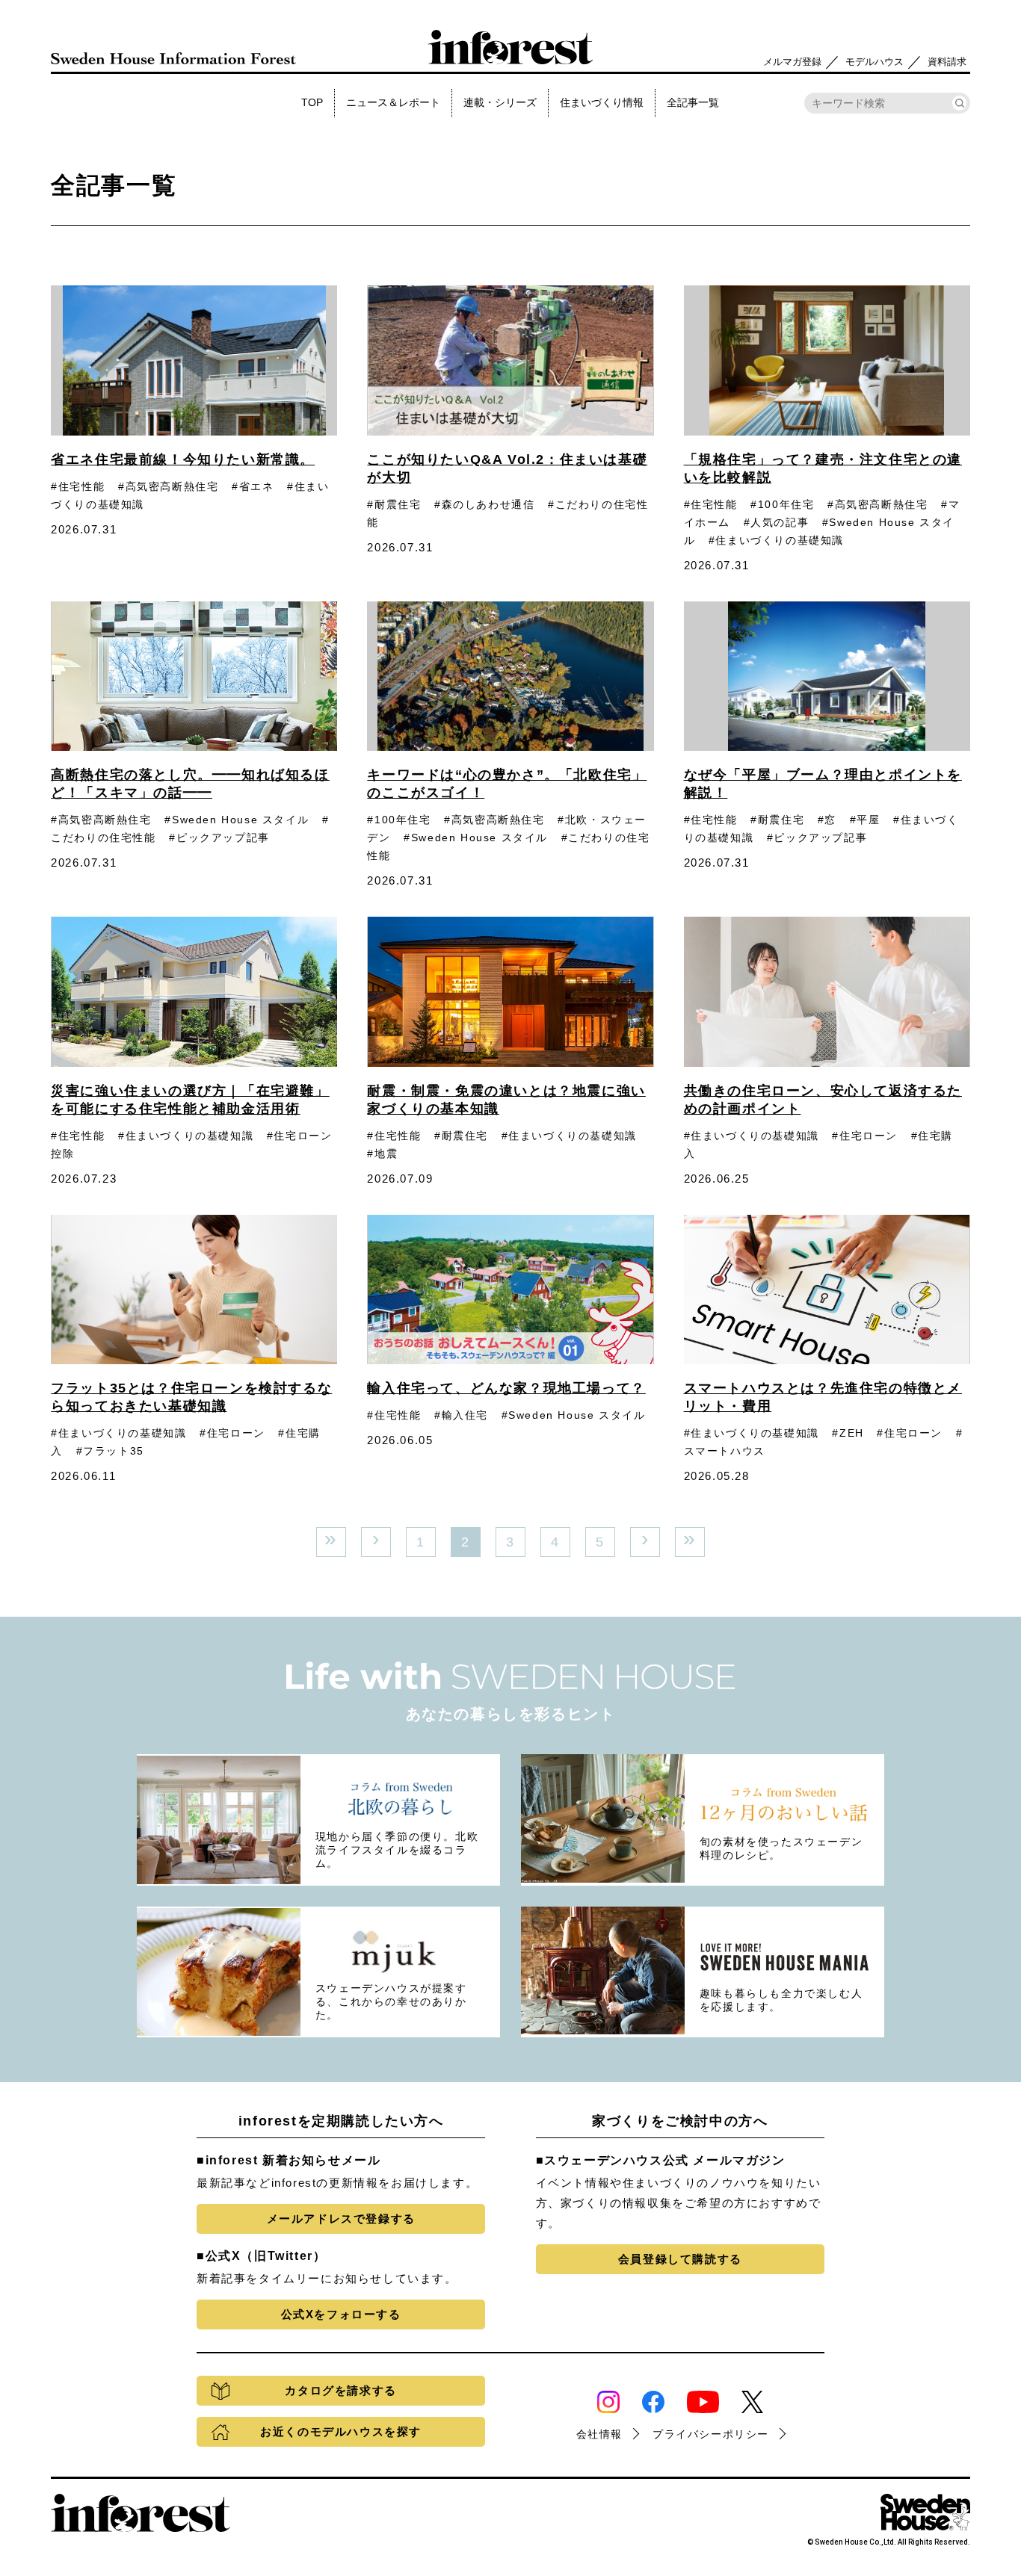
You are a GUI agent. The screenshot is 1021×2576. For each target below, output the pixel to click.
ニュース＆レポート (393, 102)
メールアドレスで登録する (341, 2219)
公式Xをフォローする (341, 2314)
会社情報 (599, 2434)
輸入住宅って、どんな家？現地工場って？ (506, 1388)
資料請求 (947, 62)
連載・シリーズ (500, 102)
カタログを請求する (340, 2390)
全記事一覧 (693, 102)
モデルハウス (875, 62)
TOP (312, 102)
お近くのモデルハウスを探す (341, 2431)
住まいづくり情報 (602, 102)
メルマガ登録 (792, 62)
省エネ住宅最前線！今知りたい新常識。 (183, 459)
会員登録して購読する (680, 2259)
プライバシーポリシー (711, 2434)
